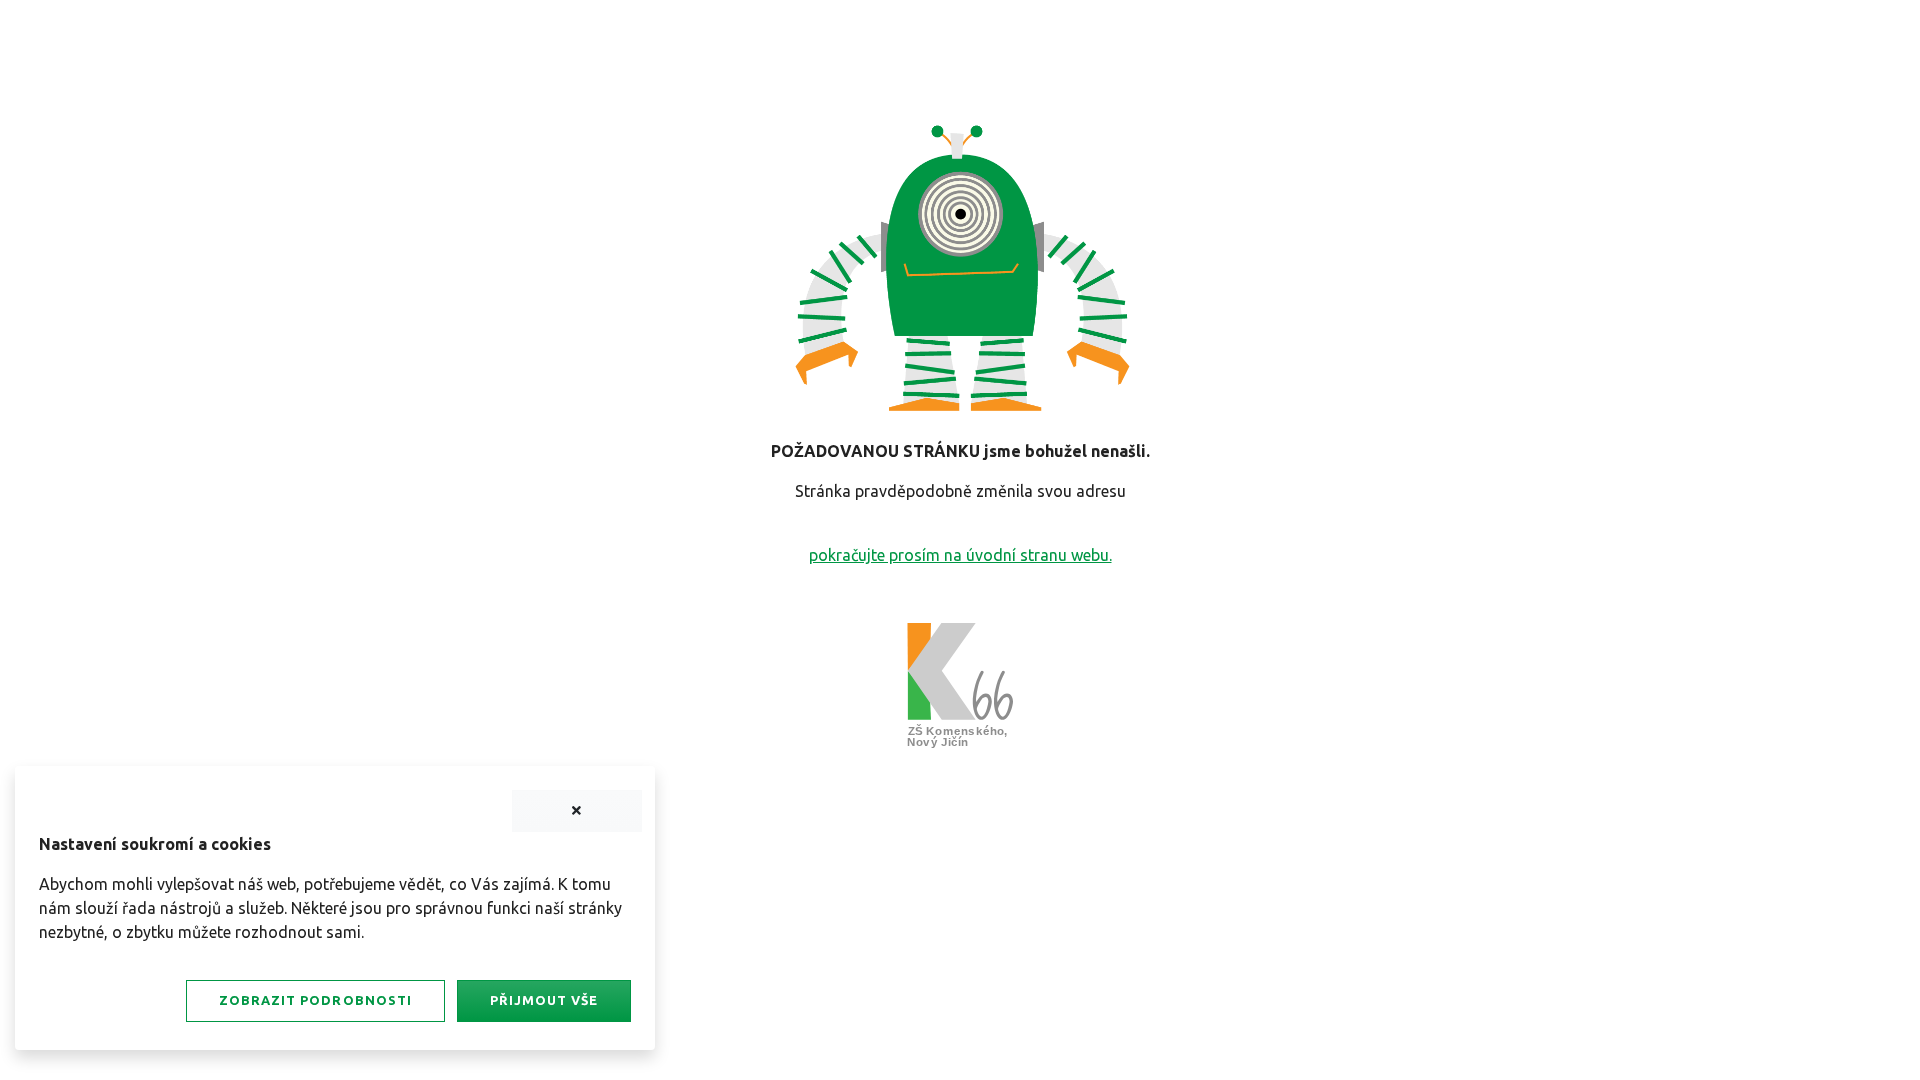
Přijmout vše (544, 1000)
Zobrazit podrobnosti (315, 1000)
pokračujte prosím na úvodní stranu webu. (960, 555)
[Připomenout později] (577, 811)
